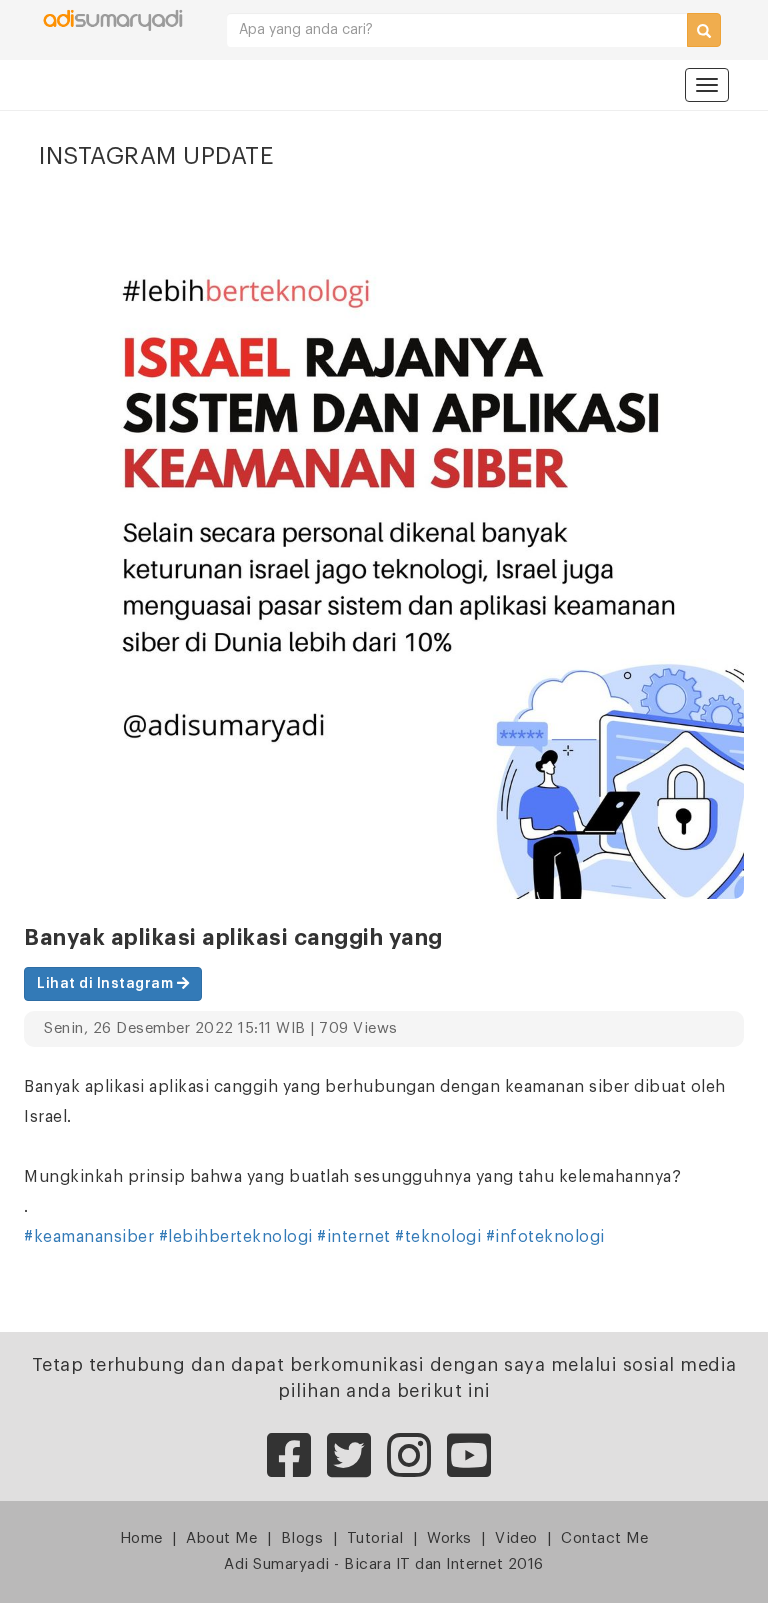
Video (516, 1538)
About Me (221, 1538)
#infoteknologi (545, 1237)
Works (449, 1538)
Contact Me (604, 1538)
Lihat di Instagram (107, 984)
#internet (354, 1237)
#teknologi (438, 1237)
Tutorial (375, 1538)
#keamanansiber (89, 1237)
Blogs (302, 1538)
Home (141, 1538)
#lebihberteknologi (236, 1237)
